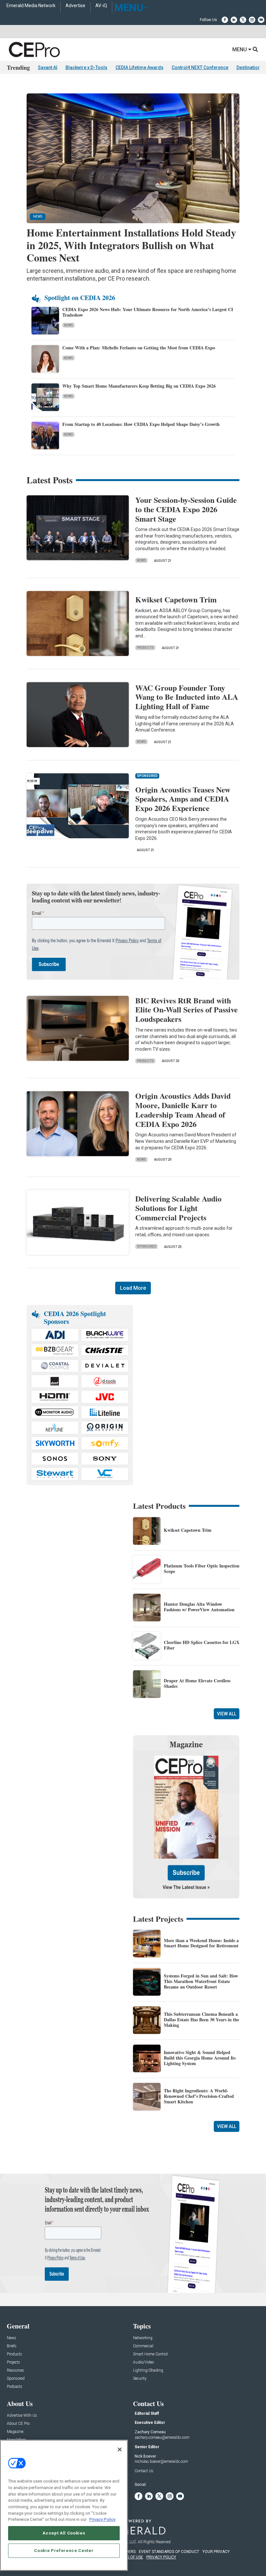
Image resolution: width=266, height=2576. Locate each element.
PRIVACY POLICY (161, 2557)
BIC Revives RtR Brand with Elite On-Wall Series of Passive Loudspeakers (187, 1010)
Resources (15, 2370)
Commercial (143, 2346)
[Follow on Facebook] (225, 20)
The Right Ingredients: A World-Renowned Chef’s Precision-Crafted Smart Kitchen (199, 2096)
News (68, 325)
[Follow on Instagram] (252, 20)
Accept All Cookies (64, 2533)
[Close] (120, 2449)
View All (227, 1714)
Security (140, 2379)
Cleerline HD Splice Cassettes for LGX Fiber (202, 1645)
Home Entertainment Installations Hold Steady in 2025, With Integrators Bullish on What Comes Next (131, 245)
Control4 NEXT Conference (200, 67)
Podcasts (15, 2387)
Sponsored (146, 1246)
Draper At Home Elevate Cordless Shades (197, 1683)
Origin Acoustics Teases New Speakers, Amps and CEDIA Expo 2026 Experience (183, 799)
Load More (133, 1288)
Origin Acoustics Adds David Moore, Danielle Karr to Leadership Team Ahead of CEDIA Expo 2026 (183, 1110)
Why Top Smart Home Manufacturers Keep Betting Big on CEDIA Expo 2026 (139, 386)
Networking (143, 2338)
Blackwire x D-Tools (86, 67)
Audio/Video (143, 2362)
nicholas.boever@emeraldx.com (161, 2461)
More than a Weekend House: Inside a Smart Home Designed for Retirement (201, 1943)
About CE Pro (18, 2424)
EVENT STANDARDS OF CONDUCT (169, 2552)
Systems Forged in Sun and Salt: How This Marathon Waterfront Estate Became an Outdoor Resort (201, 1981)
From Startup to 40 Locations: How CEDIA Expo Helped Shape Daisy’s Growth (141, 424)
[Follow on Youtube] (261, 20)
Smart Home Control (150, 2354)
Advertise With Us (22, 2416)
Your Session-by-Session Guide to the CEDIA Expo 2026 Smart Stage (186, 509)
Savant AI (48, 67)
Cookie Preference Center (64, 2551)
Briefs (12, 2346)
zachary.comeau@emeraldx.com (162, 2437)
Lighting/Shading (148, 2370)
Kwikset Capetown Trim (176, 599)
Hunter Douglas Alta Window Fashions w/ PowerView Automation (199, 1607)
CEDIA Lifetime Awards (139, 67)
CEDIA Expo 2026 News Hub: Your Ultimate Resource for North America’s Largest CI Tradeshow (148, 312)
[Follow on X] (243, 20)
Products (145, 648)
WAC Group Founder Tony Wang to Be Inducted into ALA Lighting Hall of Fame (187, 697)
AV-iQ (101, 6)
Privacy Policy (102, 2519)
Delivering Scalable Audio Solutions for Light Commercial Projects (178, 1208)
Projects (13, 2362)
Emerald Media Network (31, 6)
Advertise (75, 6)
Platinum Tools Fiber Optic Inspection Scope (202, 1568)
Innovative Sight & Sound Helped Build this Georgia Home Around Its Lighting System (200, 2058)
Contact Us (144, 2471)
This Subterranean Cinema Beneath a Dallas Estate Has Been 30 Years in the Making (201, 2020)
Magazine (15, 2432)
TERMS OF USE (130, 2557)
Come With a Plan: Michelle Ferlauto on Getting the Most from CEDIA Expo (139, 348)
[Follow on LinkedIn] (234, 20)
